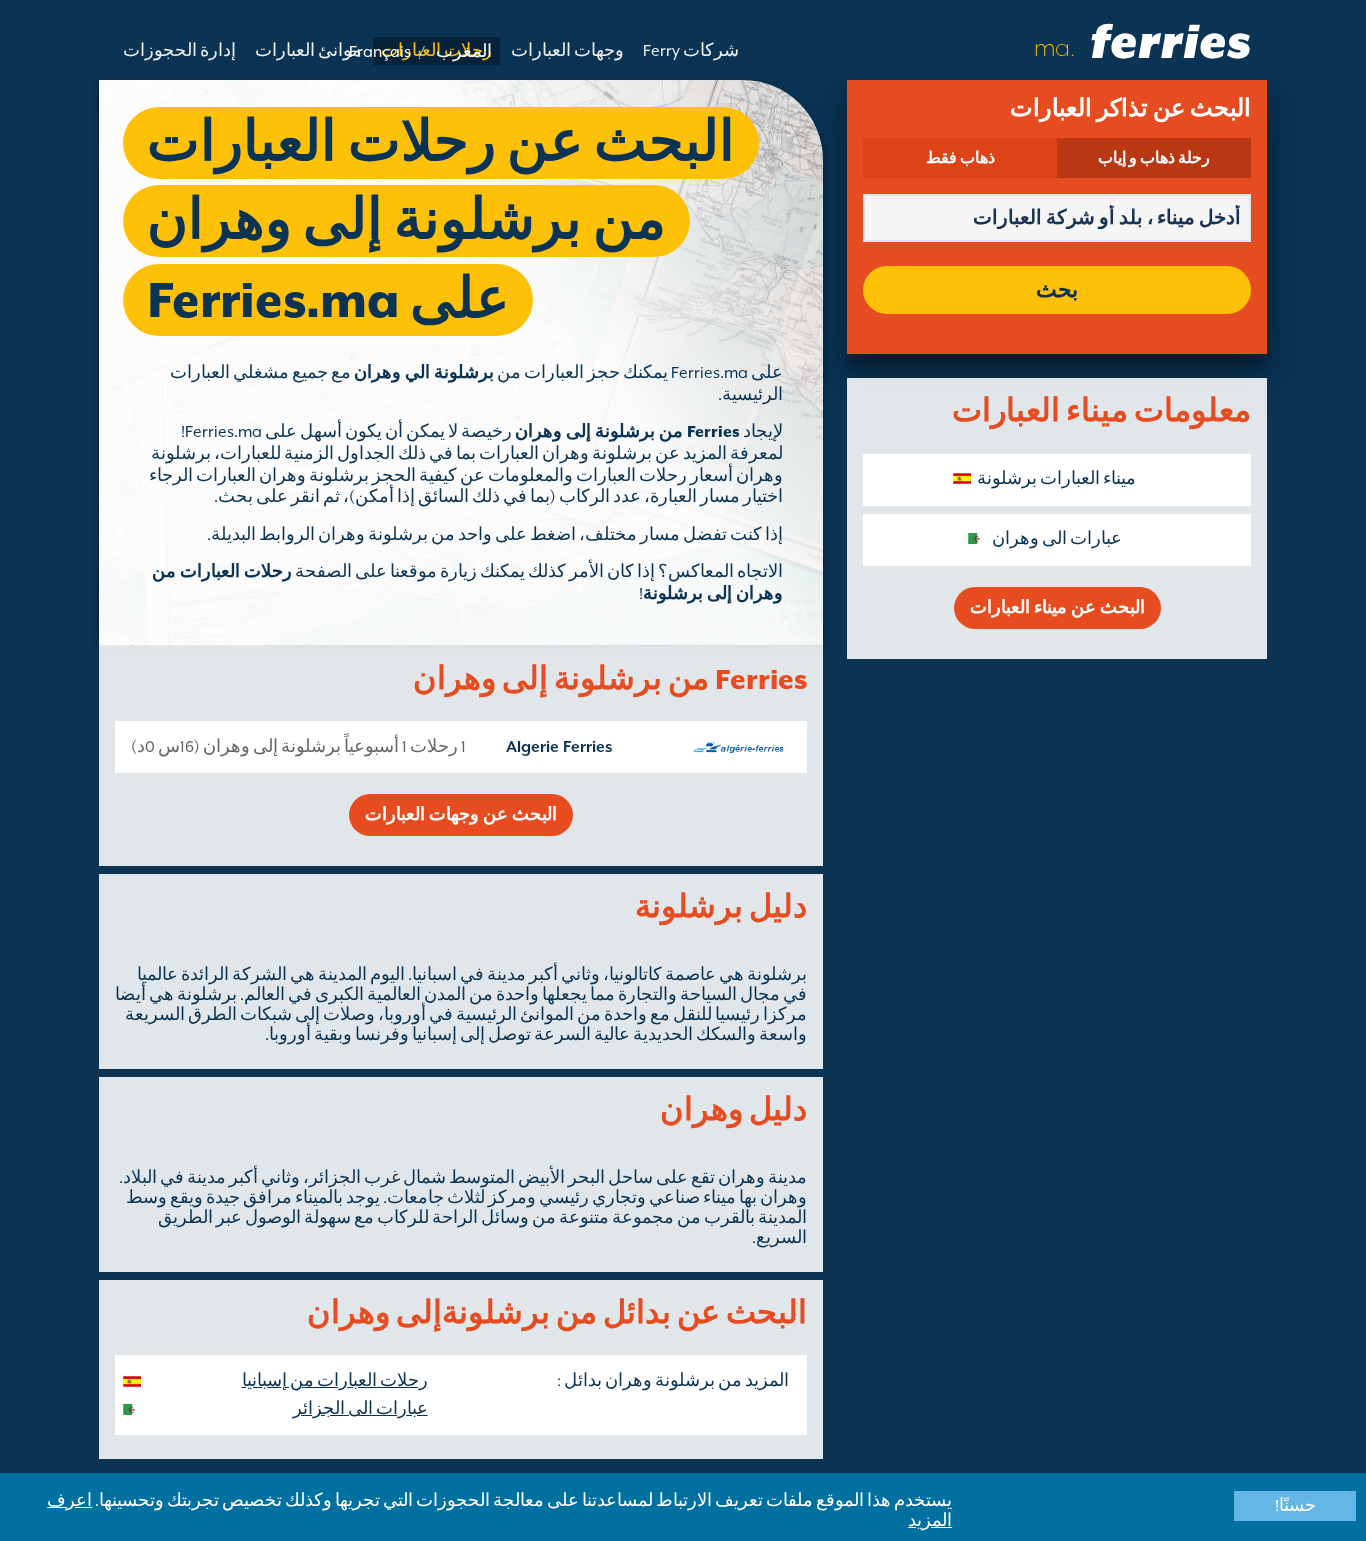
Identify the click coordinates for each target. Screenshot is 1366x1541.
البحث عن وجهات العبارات (461, 815)
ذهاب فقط (960, 158)
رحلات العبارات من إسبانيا (335, 1381)
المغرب (464, 52)
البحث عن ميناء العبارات (1057, 608)
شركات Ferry (691, 51)
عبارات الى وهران (1057, 539)
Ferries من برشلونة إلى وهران (627, 432)
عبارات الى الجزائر (360, 1409)
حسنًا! (1295, 1506)
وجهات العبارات (567, 51)
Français (380, 52)
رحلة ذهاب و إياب (1154, 158)
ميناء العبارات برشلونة (1056, 479)
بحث (1057, 290)
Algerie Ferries (559, 747)
